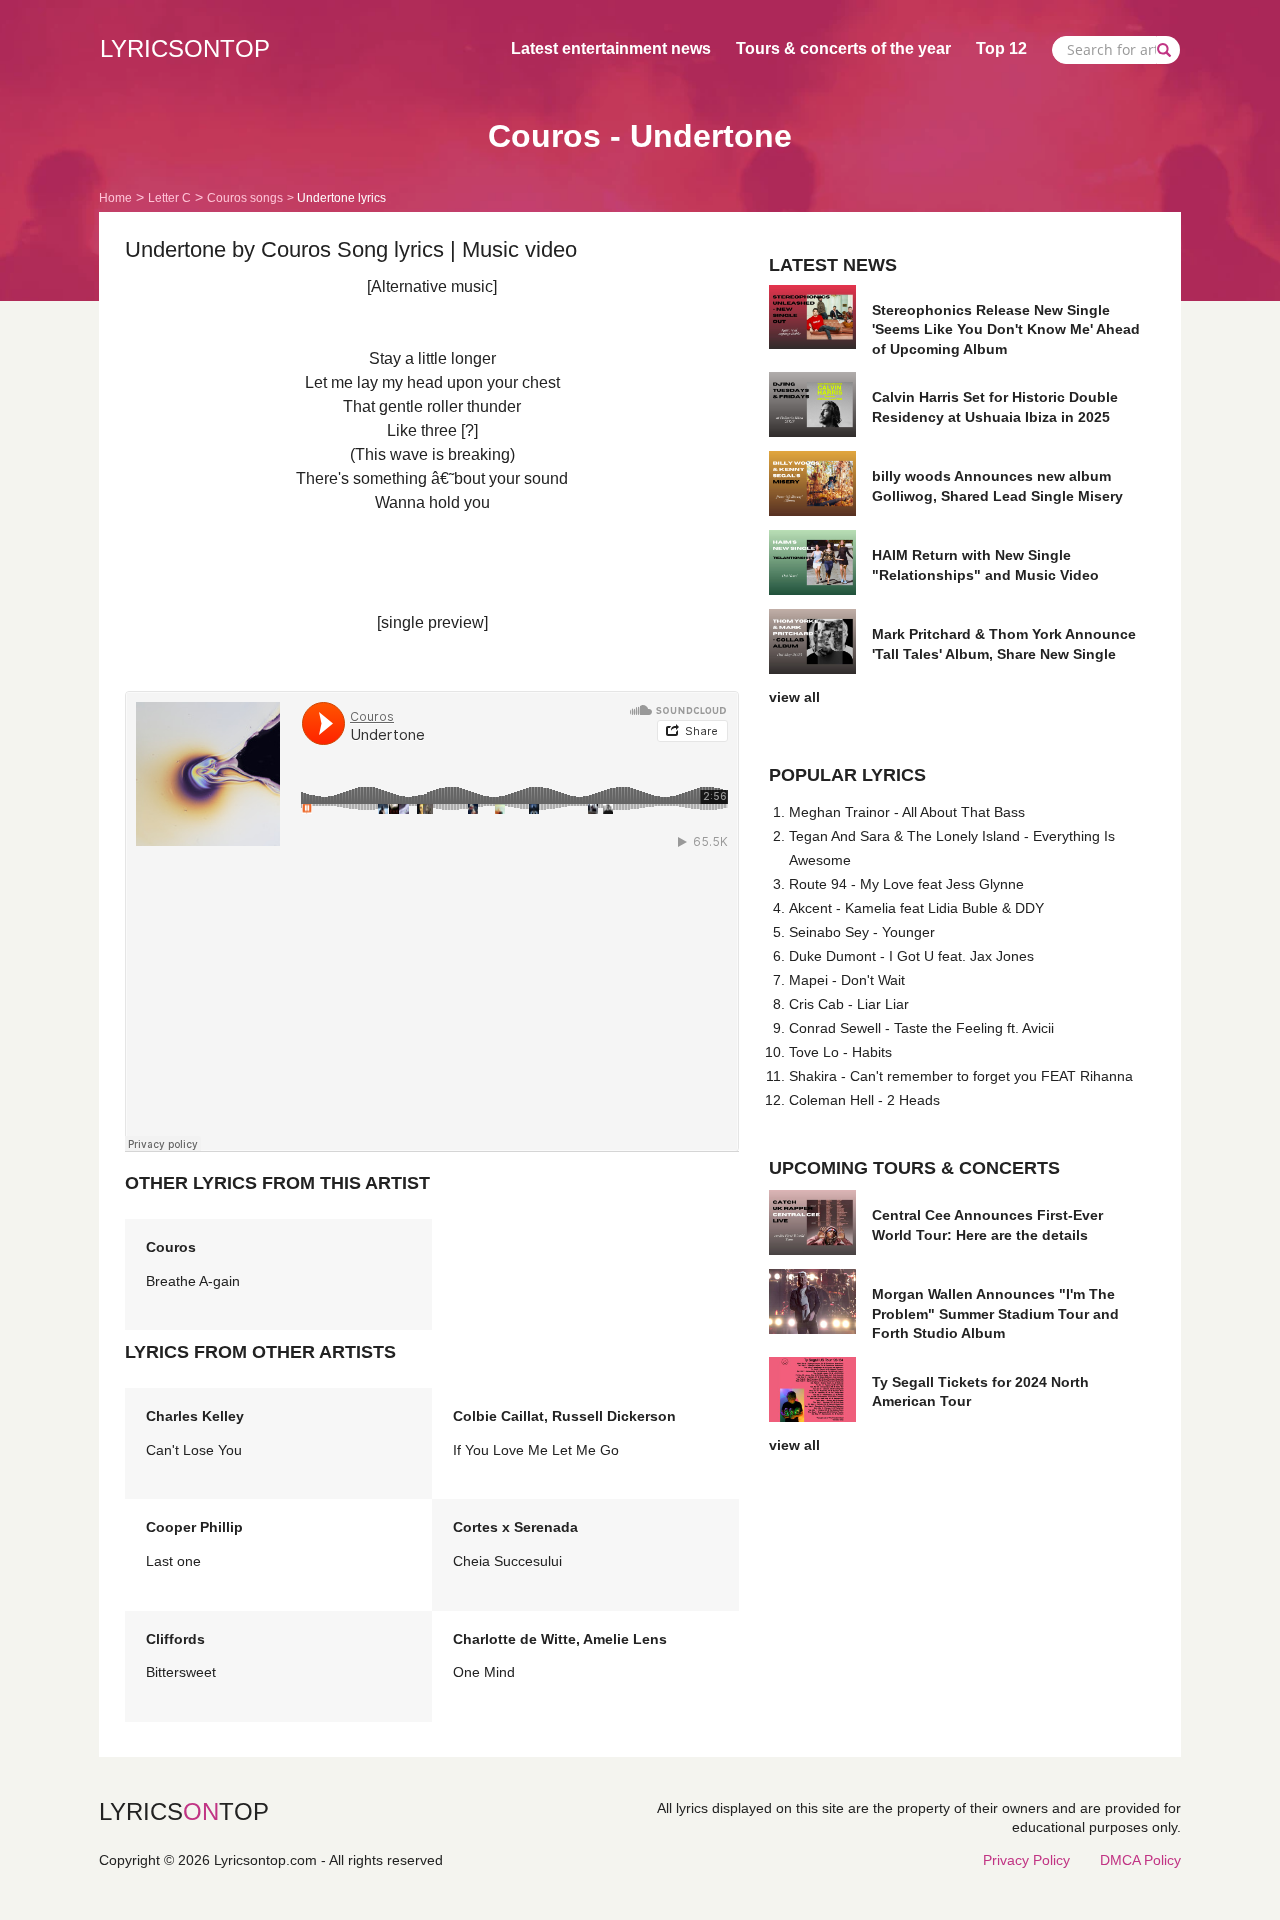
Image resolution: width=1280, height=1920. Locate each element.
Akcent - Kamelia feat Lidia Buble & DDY (916, 908)
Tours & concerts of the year (843, 48)
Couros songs (245, 198)
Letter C (169, 198)
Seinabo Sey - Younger (862, 932)
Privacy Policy (1026, 1860)
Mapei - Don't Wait (847, 980)
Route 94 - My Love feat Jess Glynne (906, 884)
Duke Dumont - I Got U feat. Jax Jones (911, 956)
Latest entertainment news (611, 48)
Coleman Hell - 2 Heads (864, 1100)
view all (794, 697)
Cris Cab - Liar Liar (849, 1004)
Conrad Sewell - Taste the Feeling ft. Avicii (921, 1028)
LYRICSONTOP (185, 48)
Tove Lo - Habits (840, 1052)
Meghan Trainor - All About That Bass (907, 812)
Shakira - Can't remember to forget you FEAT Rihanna (961, 1076)
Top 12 (1001, 48)
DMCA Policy (1140, 1860)
